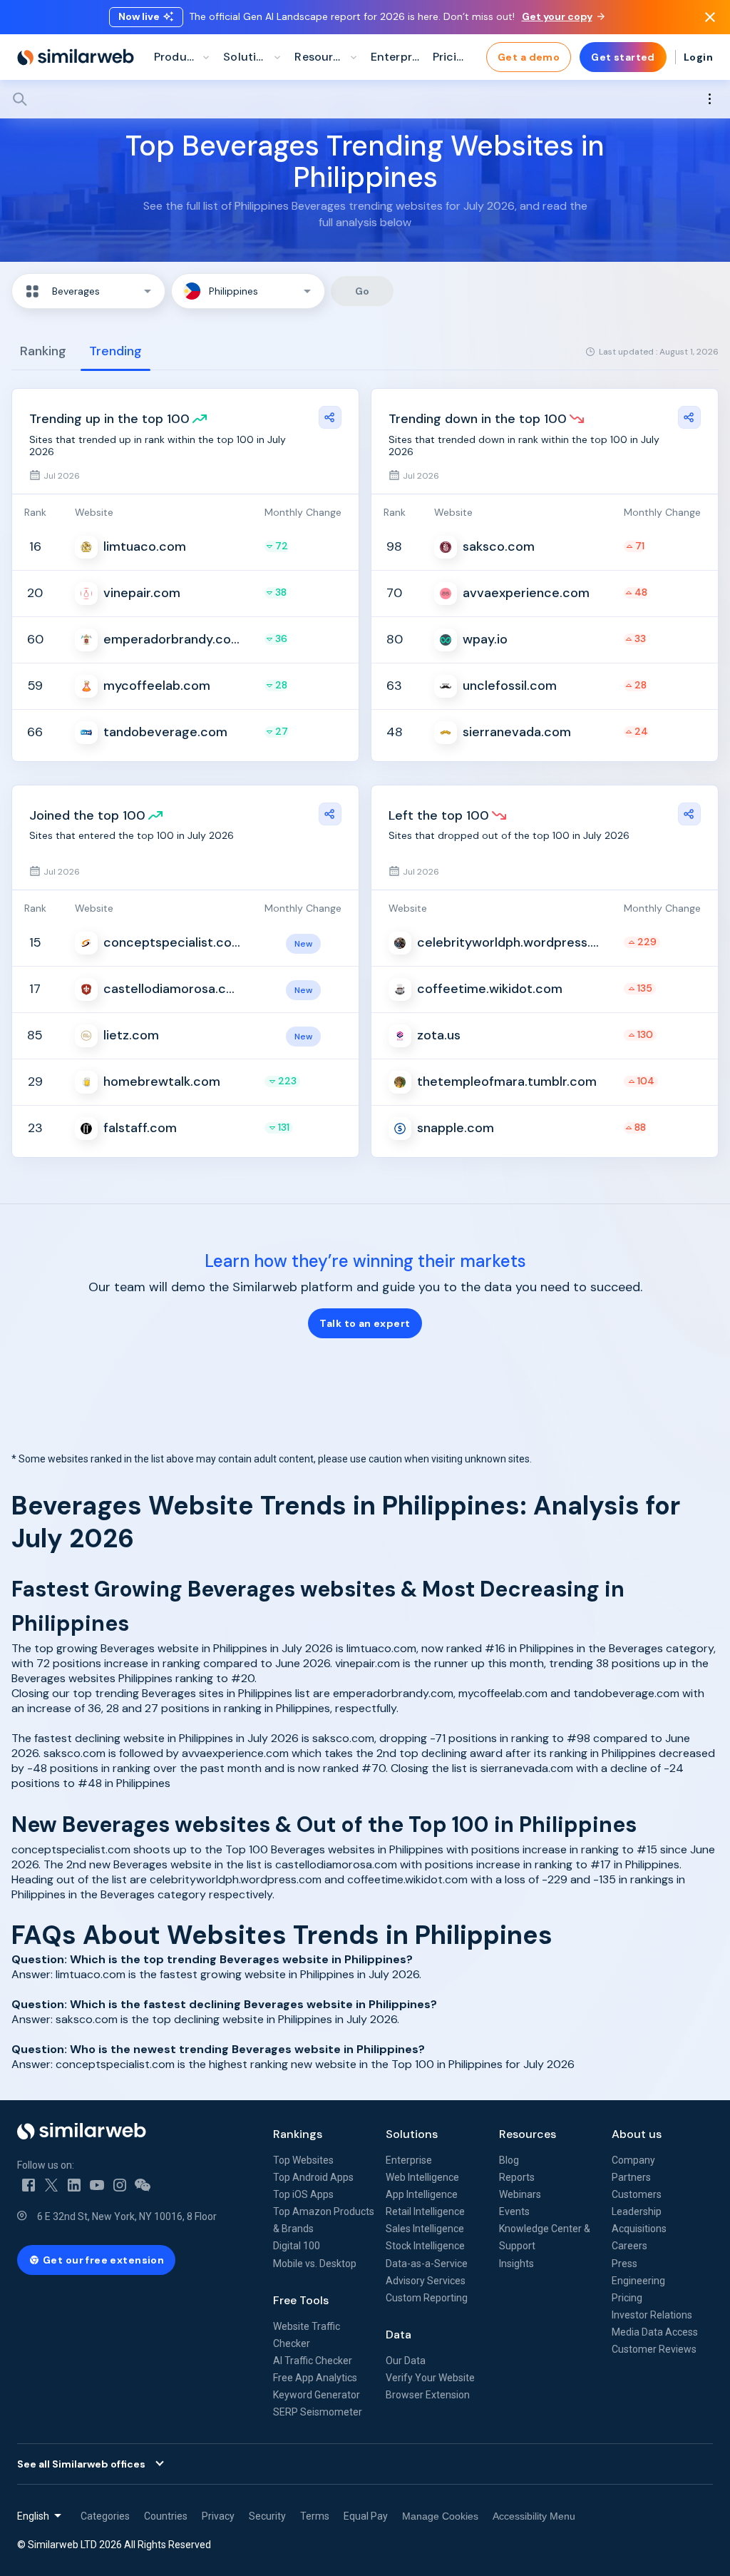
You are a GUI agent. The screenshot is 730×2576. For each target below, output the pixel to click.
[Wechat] (143, 2185)
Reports (517, 2177)
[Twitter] (51, 2185)
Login (698, 57)
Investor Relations (652, 2315)
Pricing (627, 2298)
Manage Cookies (440, 2516)
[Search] (365, 99)
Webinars (520, 2194)
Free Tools (301, 2300)
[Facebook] (29, 2185)
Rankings (298, 2134)
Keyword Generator (317, 2395)
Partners (631, 2177)
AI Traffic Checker (313, 2361)
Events (514, 2211)
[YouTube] (97, 2185)
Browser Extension (428, 2395)
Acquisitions (639, 2229)
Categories (105, 2516)
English (33, 2516)
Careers (629, 2246)
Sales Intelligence (425, 2229)
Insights (516, 2264)
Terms (315, 2516)
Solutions (412, 2134)
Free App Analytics (315, 2378)
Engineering (638, 2281)
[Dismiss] (710, 17)
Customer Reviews (654, 2349)
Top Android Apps (313, 2177)
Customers (637, 2194)
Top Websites (303, 2160)
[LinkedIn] (74, 2185)
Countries (166, 2516)
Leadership (637, 2211)
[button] (88, 291)
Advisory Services (426, 2281)
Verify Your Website (430, 2378)
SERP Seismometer (318, 2412)
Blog (509, 2160)
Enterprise (409, 2160)
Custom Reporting (427, 2298)
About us (637, 2134)
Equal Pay (366, 2516)
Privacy (218, 2516)
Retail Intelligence (425, 2211)
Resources (528, 2134)
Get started (623, 57)
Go (363, 291)
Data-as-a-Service (427, 2264)
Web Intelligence (422, 2177)
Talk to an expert (365, 1323)
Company (633, 2160)
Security (267, 2516)
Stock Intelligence (425, 2246)
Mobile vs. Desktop (315, 2264)
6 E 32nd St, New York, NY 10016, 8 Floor (127, 2216)
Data (399, 2335)
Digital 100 (297, 2246)
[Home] (76, 57)
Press (624, 2264)
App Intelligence (422, 2194)
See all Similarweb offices (81, 2464)
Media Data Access (655, 2332)
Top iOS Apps (303, 2194)
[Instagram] (120, 2185)
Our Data (406, 2361)
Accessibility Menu (534, 2516)
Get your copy (557, 16)
